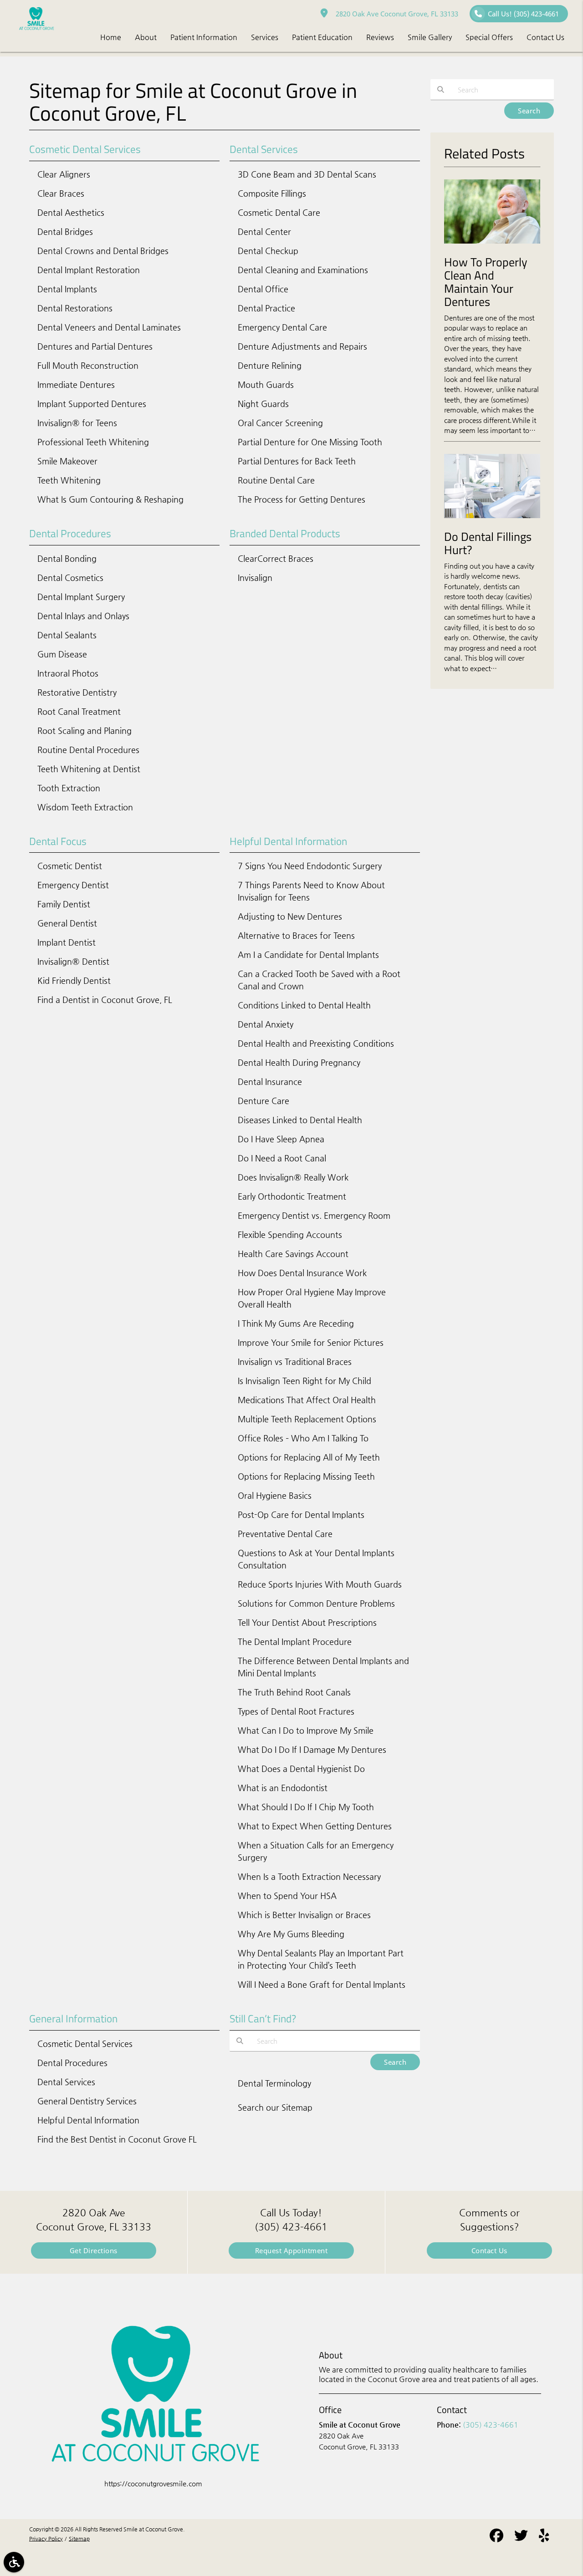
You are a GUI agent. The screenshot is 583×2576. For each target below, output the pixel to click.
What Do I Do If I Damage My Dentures (312, 1749)
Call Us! (523, 14)
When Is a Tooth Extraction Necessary (309, 1876)
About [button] (146, 37)
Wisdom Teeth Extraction (85, 807)
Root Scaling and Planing (84, 731)
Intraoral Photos (68, 673)
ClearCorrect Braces (276, 558)
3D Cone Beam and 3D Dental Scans (307, 174)
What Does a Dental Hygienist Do (301, 1769)
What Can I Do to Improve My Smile (306, 1730)
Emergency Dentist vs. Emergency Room (314, 1215)
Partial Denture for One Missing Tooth (310, 442)
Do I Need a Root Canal (282, 1158)
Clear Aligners (64, 174)
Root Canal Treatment (79, 711)
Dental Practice (266, 308)
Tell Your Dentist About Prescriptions (307, 1622)
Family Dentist (64, 904)
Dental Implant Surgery (81, 597)
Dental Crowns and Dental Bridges (103, 251)
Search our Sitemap (275, 2107)
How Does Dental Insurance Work (302, 1273)
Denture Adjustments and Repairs (302, 346)
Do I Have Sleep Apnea (281, 1139)
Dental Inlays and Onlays (83, 616)
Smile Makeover (67, 461)
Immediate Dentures (76, 384)
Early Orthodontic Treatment (292, 1196)
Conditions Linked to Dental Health (304, 1005)
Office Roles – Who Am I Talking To (303, 1438)
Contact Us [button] (545, 37)
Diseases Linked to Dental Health (300, 1120)
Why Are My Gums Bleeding (291, 1934)
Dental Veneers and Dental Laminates (109, 327)
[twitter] (521, 2537)
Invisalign (255, 578)
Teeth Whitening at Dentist (89, 769)
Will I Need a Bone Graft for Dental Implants (322, 1984)
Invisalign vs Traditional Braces (295, 1362)
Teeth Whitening (69, 480)
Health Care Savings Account (293, 1254)
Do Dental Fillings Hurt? (488, 543)
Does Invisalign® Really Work (293, 1177)
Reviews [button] (380, 37)
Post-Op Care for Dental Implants (301, 1515)
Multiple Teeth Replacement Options (307, 1419)
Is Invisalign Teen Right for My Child (304, 1381)
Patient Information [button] (204, 37)
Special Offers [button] (489, 37)
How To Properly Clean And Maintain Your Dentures (486, 282)
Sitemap (79, 2539)
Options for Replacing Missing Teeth (306, 1476)
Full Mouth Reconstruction (88, 365)
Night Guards (263, 404)
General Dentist (67, 923)
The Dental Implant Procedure (295, 1642)
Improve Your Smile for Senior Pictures (311, 1342)
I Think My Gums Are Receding (296, 1323)
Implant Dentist (66, 942)
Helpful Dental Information (88, 2120)
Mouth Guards (266, 384)
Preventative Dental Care (285, 1534)
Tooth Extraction (69, 788)
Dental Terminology (274, 2083)
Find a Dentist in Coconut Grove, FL (105, 1000)
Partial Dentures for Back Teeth (297, 461)
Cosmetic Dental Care (279, 212)
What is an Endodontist (283, 1788)
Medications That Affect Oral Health (307, 1400)
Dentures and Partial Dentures (95, 346)
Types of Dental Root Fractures (296, 1711)
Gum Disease (62, 654)
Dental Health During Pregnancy (299, 1062)
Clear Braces (61, 193)
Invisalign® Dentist (73, 961)
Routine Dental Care (276, 480)
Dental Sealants (67, 635)
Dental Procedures (72, 2063)
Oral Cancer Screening (280, 423)
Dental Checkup (268, 251)
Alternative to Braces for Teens (296, 935)
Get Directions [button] (94, 2250)
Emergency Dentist (73, 885)
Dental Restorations (75, 308)
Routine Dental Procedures (88, 750)
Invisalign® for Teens (77, 423)
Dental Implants (67, 289)
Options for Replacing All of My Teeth (309, 1457)
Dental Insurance (270, 1082)
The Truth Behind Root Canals (294, 1692)
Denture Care (263, 1101)
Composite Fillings (272, 193)
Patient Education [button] (322, 37)
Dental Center (264, 232)
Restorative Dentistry (77, 692)
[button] (14, 2562)
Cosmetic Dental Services (85, 2044)
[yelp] (544, 2537)
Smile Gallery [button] (430, 37)
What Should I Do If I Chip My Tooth (306, 1807)
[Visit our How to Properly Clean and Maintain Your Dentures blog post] (492, 246)
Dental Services (66, 2082)
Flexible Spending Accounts (290, 1235)
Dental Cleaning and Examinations (303, 270)
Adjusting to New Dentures (290, 916)
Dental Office (263, 289)
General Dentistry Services (87, 2101)
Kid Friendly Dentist (74, 980)
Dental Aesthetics (71, 212)
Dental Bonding (67, 558)
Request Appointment (291, 2250)
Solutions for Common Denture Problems (316, 1603)
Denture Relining (270, 365)
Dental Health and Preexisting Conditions (316, 1043)
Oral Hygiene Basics (275, 1495)
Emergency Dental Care (282, 327)
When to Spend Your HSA (287, 1896)
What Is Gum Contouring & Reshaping (110, 499)
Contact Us (489, 2250)
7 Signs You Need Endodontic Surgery (310, 866)
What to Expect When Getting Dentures (315, 1826)
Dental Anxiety (266, 1024)
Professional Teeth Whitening (93, 442)
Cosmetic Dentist (70, 866)
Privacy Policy (46, 2539)
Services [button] (265, 37)
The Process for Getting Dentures (302, 499)
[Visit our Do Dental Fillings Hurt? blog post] (492, 520)
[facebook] (496, 2537)
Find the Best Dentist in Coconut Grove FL (117, 2139)
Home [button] (111, 37)
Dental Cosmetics (70, 578)
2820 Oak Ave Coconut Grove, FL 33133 (395, 14)
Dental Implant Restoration (89, 270)
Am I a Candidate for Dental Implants (308, 955)
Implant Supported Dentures (92, 404)
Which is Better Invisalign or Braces (304, 1915)
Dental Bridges (65, 232)
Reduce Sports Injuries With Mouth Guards (320, 1584)
